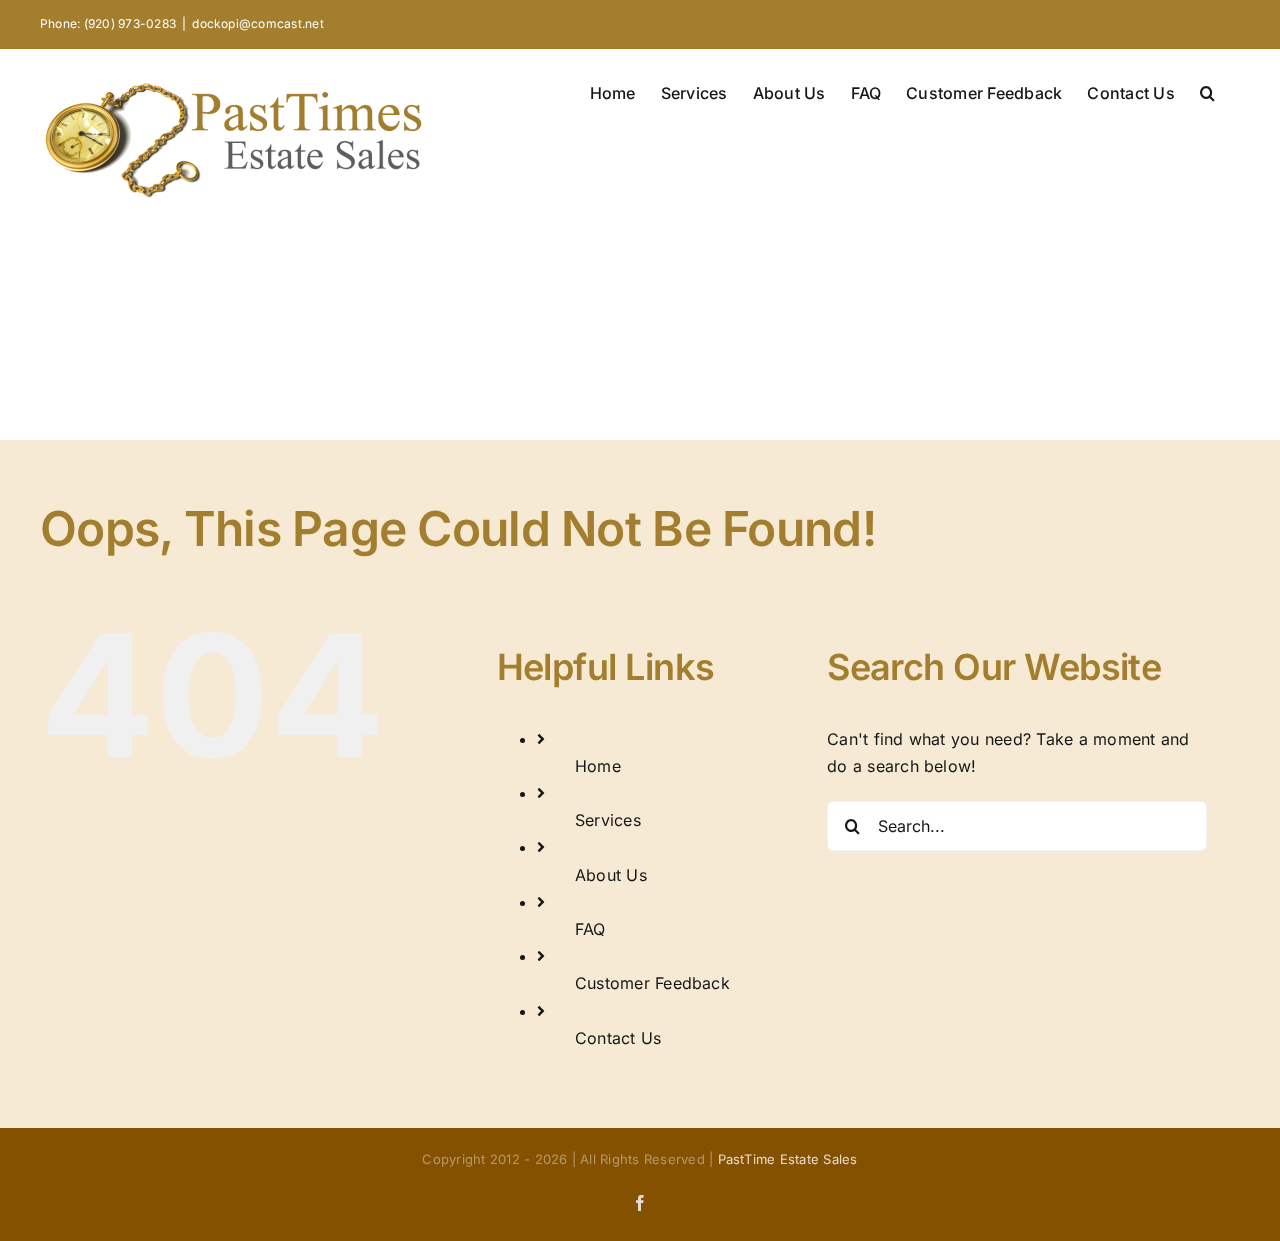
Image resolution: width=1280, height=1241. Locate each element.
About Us (611, 875)
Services (608, 820)
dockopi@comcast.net (258, 23)
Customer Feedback (652, 983)
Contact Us (618, 1038)
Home (598, 766)
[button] (1207, 91)
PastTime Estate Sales (788, 1159)
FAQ (590, 929)
